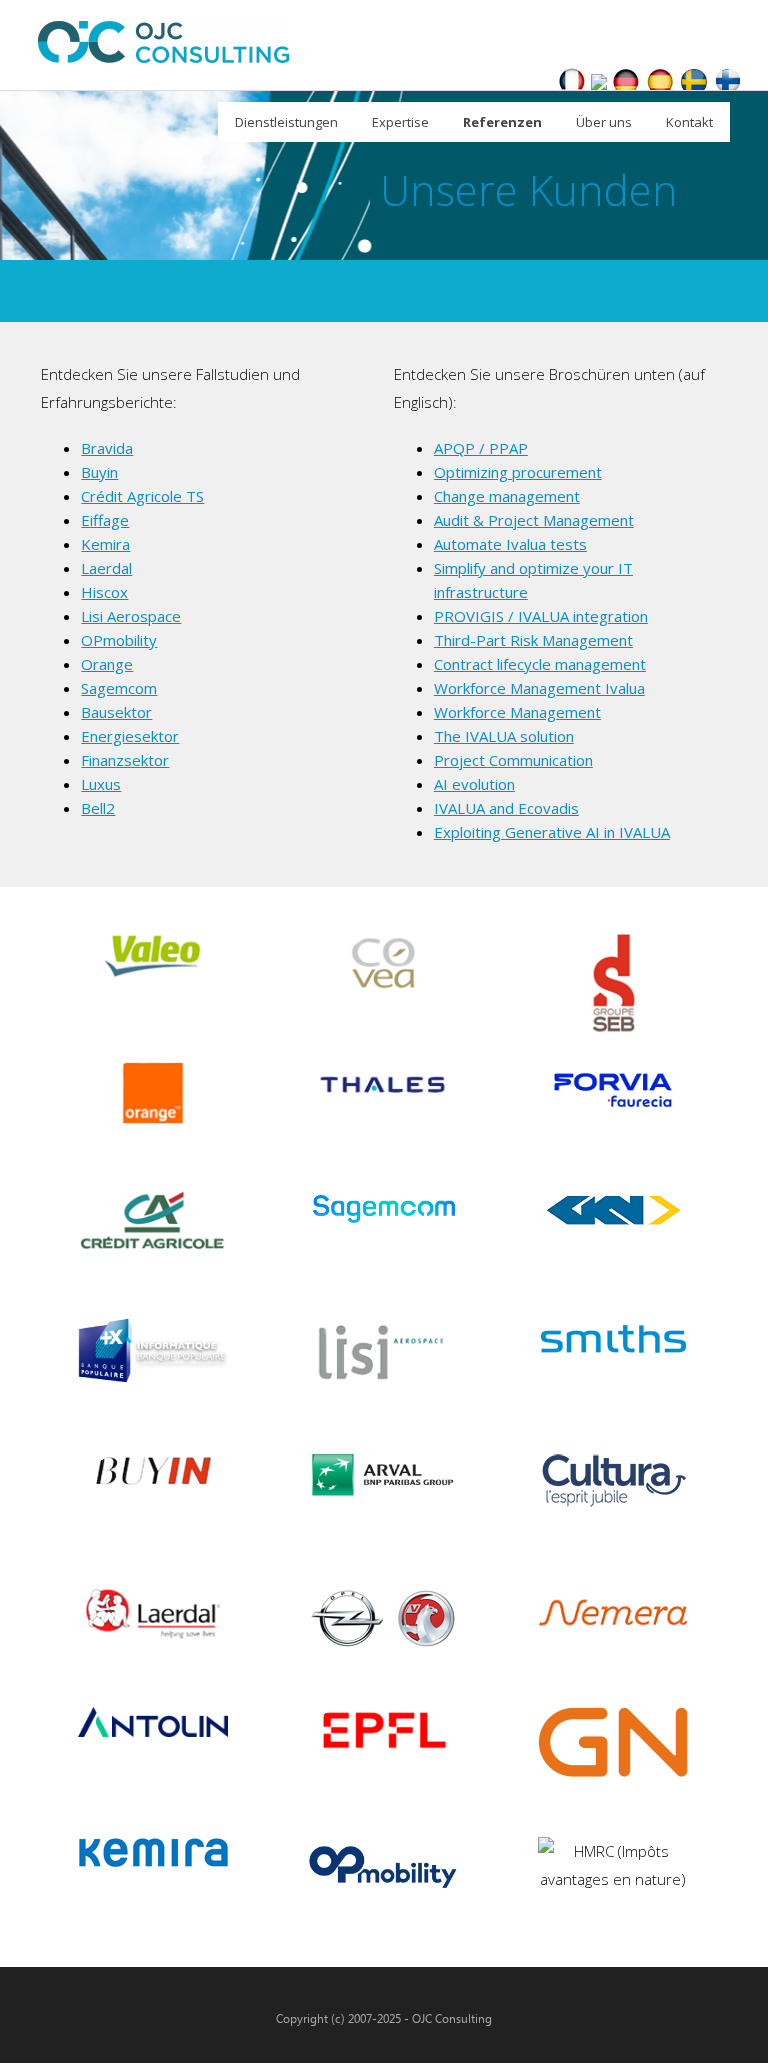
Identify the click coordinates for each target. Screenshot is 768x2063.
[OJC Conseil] (572, 84)
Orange (107, 664)
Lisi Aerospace (131, 616)
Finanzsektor (125, 760)
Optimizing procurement (518, 472)
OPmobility (119, 640)
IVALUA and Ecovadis (506, 808)
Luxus (101, 784)
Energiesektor (130, 736)
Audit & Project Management (534, 520)
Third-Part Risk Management (533, 640)
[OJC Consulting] (599, 84)
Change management (507, 496)
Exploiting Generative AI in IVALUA (552, 832)
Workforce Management (517, 712)
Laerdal (106, 568)
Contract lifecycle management (540, 664)
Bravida (107, 448)
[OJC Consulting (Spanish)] (660, 84)
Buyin (99, 472)
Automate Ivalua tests (510, 544)
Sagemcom (119, 688)
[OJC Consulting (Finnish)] (728, 84)
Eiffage (105, 520)
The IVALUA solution (504, 736)
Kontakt (689, 122)
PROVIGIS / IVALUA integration (541, 616)
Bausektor (116, 712)
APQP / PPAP (481, 448)
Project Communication (513, 760)
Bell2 (98, 808)
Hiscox (104, 592)
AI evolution (474, 784)
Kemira (105, 544)
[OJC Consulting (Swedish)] (694, 84)
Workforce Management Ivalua (539, 688)
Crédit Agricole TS (142, 496)
